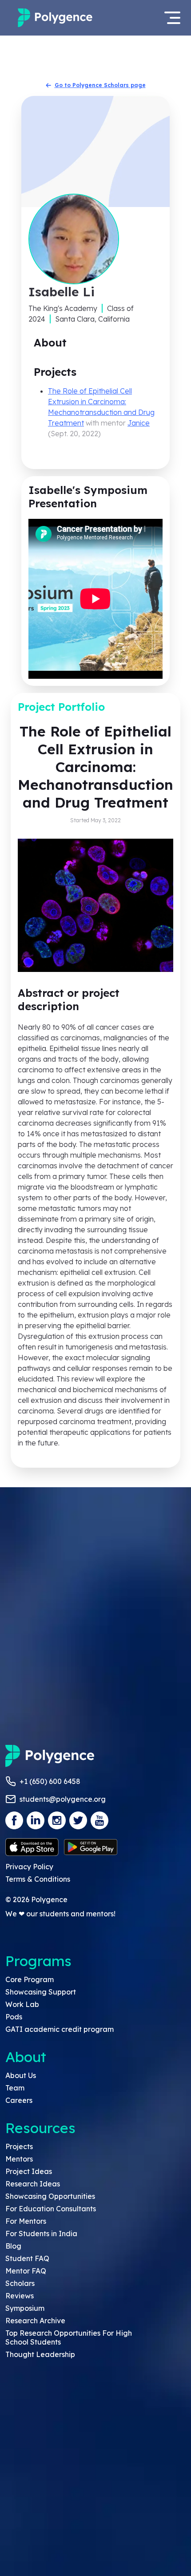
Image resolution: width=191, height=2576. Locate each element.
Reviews (20, 2296)
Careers (19, 2100)
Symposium (25, 2308)
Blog (13, 2246)
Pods (14, 2017)
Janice (139, 423)
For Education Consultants (51, 2209)
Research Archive (35, 2321)
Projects (19, 2146)
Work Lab (22, 2004)
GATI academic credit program (60, 2029)
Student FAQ (27, 2258)
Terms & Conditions (38, 1879)
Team (15, 2088)
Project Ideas (29, 2171)
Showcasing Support (41, 1992)
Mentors (19, 2159)
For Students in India (41, 2234)
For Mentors (26, 2221)
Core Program (30, 1979)
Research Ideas (33, 2184)
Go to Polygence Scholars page (100, 85)
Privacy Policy (29, 1867)
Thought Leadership (40, 2354)
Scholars (20, 2283)
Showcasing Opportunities (50, 2196)
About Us (21, 2075)
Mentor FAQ (26, 2271)
